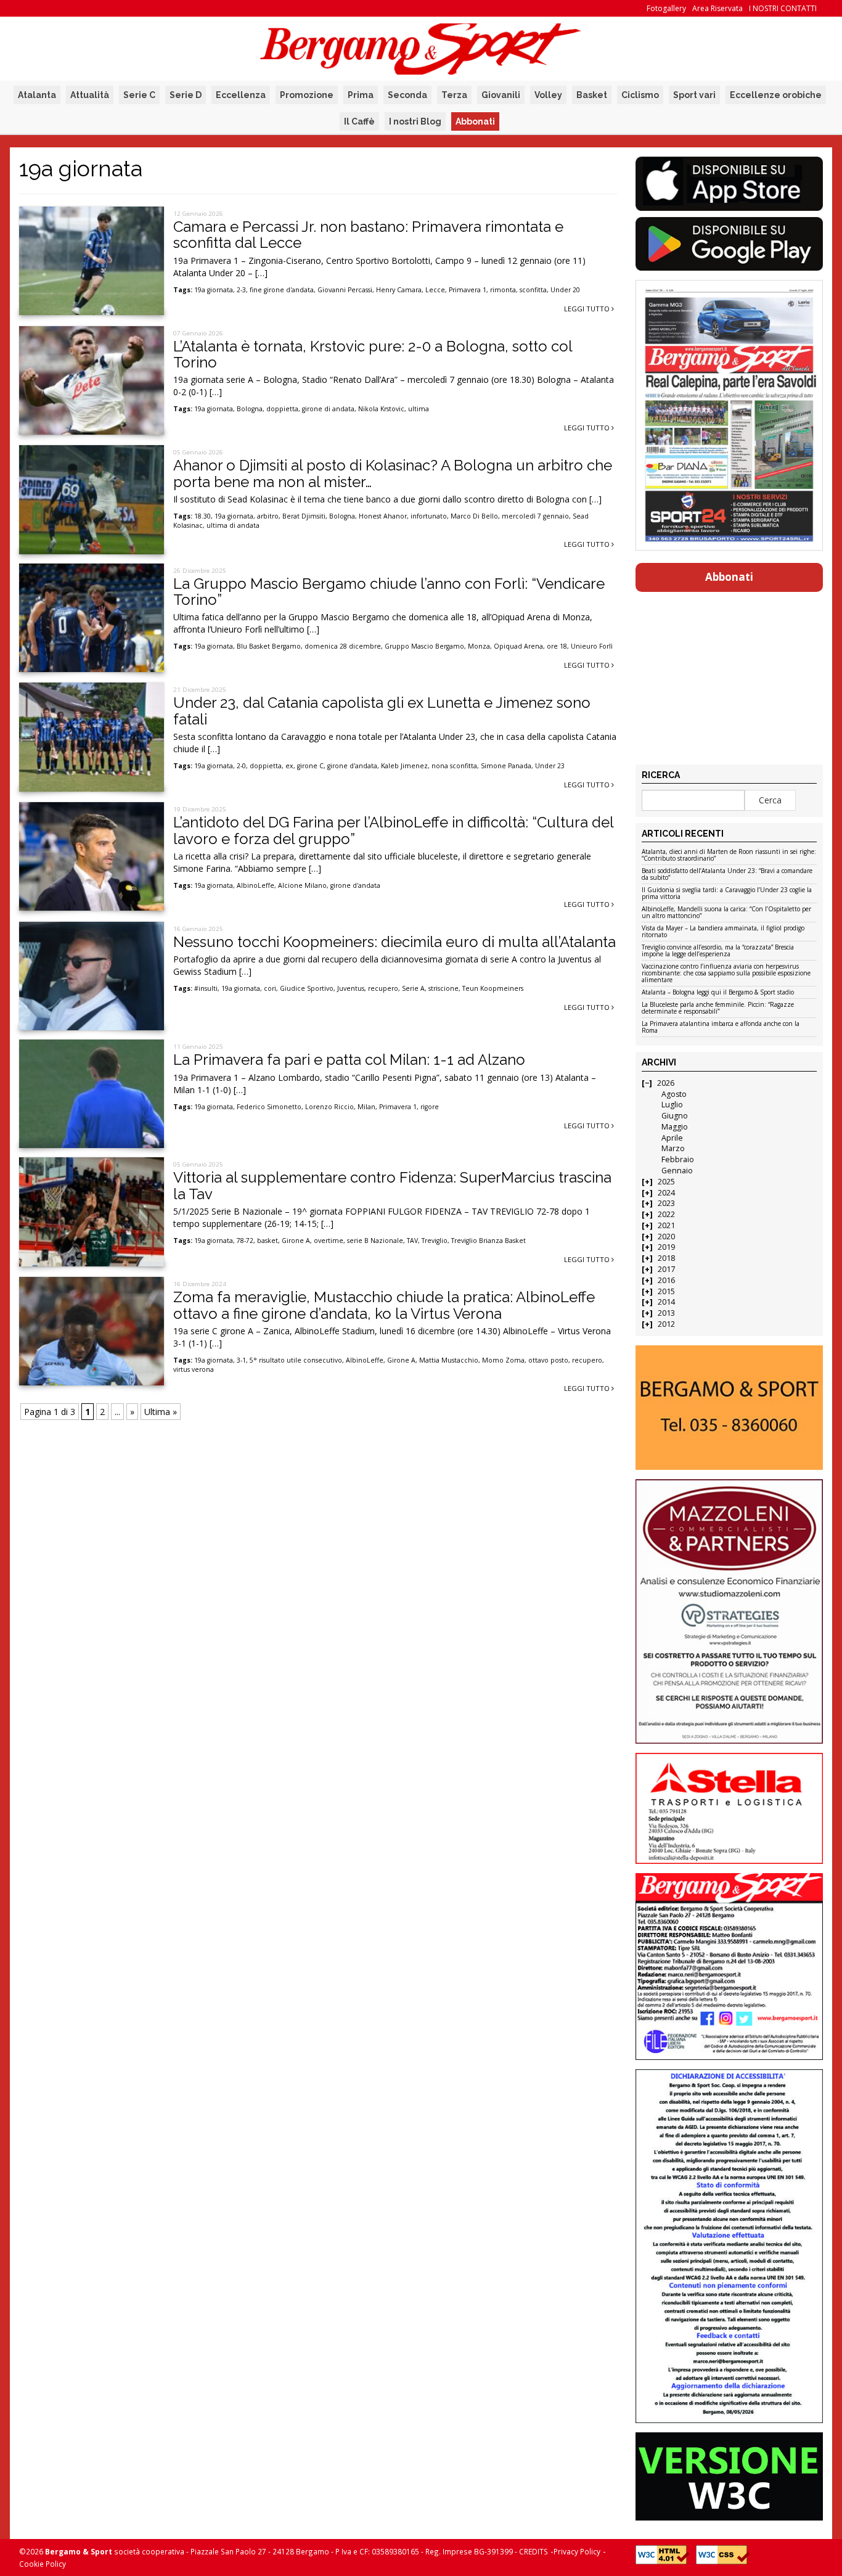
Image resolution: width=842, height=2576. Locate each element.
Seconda (407, 95)
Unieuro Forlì (592, 646)
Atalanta (37, 95)
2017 (666, 1269)
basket (268, 1241)
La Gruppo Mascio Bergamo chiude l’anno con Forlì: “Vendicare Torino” (389, 592)
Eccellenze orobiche (776, 95)
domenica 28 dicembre (343, 646)
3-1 (241, 1360)
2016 (666, 1280)
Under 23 (550, 766)
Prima (361, 95)
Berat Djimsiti (304, 516)
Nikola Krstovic (381, 409)
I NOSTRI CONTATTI (783, 8)
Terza (454, 95)
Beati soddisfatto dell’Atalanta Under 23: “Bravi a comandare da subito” (727, 875)
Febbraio (678, 1159)
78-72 (245, 1241)
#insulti (206, 988)
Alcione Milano (302, 885)
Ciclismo (640, 95)
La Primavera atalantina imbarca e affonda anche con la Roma (721, 1028)
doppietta (282, 409)
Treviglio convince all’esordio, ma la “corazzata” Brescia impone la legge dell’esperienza (718, 951)
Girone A (296, 1241)
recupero (383, 988)
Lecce (435, 290)
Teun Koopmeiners (493, 988)
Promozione (307, 95)
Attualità (90, 95)
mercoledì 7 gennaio (535, 516)
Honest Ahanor (383, 516)
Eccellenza (241, 95)
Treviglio (435, 1241)
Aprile (672, 1138)
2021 (666, 1225)
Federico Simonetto (269, 1107)
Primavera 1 (468, 290)
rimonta (503, 290)
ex (289, 766)
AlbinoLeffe (255, 885)
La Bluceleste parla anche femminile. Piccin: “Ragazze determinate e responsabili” (718, 1008)
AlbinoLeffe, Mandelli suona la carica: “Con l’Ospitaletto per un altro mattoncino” (726, 913)
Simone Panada (506, 766)
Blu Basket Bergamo (269, 646)
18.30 (202, 516)
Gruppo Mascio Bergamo (424, 646)
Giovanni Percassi (345, 290)
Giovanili (501, 95)
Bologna (250, 409)
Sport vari (694, 95)
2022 (666, 1214)
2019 (666, 1247)
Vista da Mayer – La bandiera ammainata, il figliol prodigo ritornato (723, 932)
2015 (666, 1291)
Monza (479, 646)
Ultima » (161, 1412)
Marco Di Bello (474, 516)
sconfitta (533, 290)
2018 (666, 1258)
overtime (329, 1241)
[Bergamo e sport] (729, 1408)
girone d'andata (352, 766)
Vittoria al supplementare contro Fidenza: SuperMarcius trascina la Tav (392, 1185)
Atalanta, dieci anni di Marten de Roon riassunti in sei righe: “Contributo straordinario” (729, 855)
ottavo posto (548, 1360)
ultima (419, 409)
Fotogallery (666, 8)
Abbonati (475, 121)
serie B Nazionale (375, 1241)
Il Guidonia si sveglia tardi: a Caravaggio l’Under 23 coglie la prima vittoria (727, 894)
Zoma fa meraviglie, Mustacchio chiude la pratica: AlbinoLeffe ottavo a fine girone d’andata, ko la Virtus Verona (384, 1305)
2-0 (241, 766)
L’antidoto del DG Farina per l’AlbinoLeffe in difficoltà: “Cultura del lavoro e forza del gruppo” (393, 830)
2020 (666, 1237)
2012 (666, 1324)
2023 (666, 1203)
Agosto (674, 1094)
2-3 (241, 290)
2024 (666, 1193)
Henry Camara (399, 290)
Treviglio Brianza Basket (488, 1241)
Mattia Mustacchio (449, 1360)
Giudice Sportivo (307, 988)
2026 (666, 1083)
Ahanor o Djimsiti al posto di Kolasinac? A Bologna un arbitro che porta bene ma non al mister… (393, 473)
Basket (592, 95)
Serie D (186, 95)
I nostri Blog (415, 121)
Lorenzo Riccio (329, 1107)
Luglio (672, 1105)
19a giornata (214, 290)
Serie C (139, 95)
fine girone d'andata (282, 290)
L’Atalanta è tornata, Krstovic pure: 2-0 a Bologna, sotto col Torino (373, 354)
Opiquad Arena (518, 646)
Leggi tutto (588, 309)
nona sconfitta (454, 766)
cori (270, 988)
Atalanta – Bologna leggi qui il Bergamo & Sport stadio (718, 993)
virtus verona (194, 1369)
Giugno (675, 1116)
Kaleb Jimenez (404, 766)
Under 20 (565, 290)
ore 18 (557, 646)
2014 (666, 1302)
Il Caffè (359, 121)
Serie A (413, 988)
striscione (443, 988)
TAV (412, 1241)
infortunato (429, 516)
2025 (666, 1182)
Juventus (351, 988)
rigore (430, 1107)
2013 (666, 1313)
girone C (310, 766)
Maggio (675, 1127)
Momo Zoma (503, 1360)
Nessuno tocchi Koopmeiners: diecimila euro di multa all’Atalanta (394, 942)
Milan (366, 1107)
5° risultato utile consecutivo (296, 1360)
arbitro (268, 516)
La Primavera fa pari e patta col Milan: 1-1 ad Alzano (349, 1060)
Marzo (673, 1148)
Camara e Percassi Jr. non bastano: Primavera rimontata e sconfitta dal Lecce (368, 235)
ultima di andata (233, 525)
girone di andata (328, 409)
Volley (548, 95)
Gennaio (677, 1171)
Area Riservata (717, 8)
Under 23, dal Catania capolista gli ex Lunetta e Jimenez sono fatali (382, 711)
